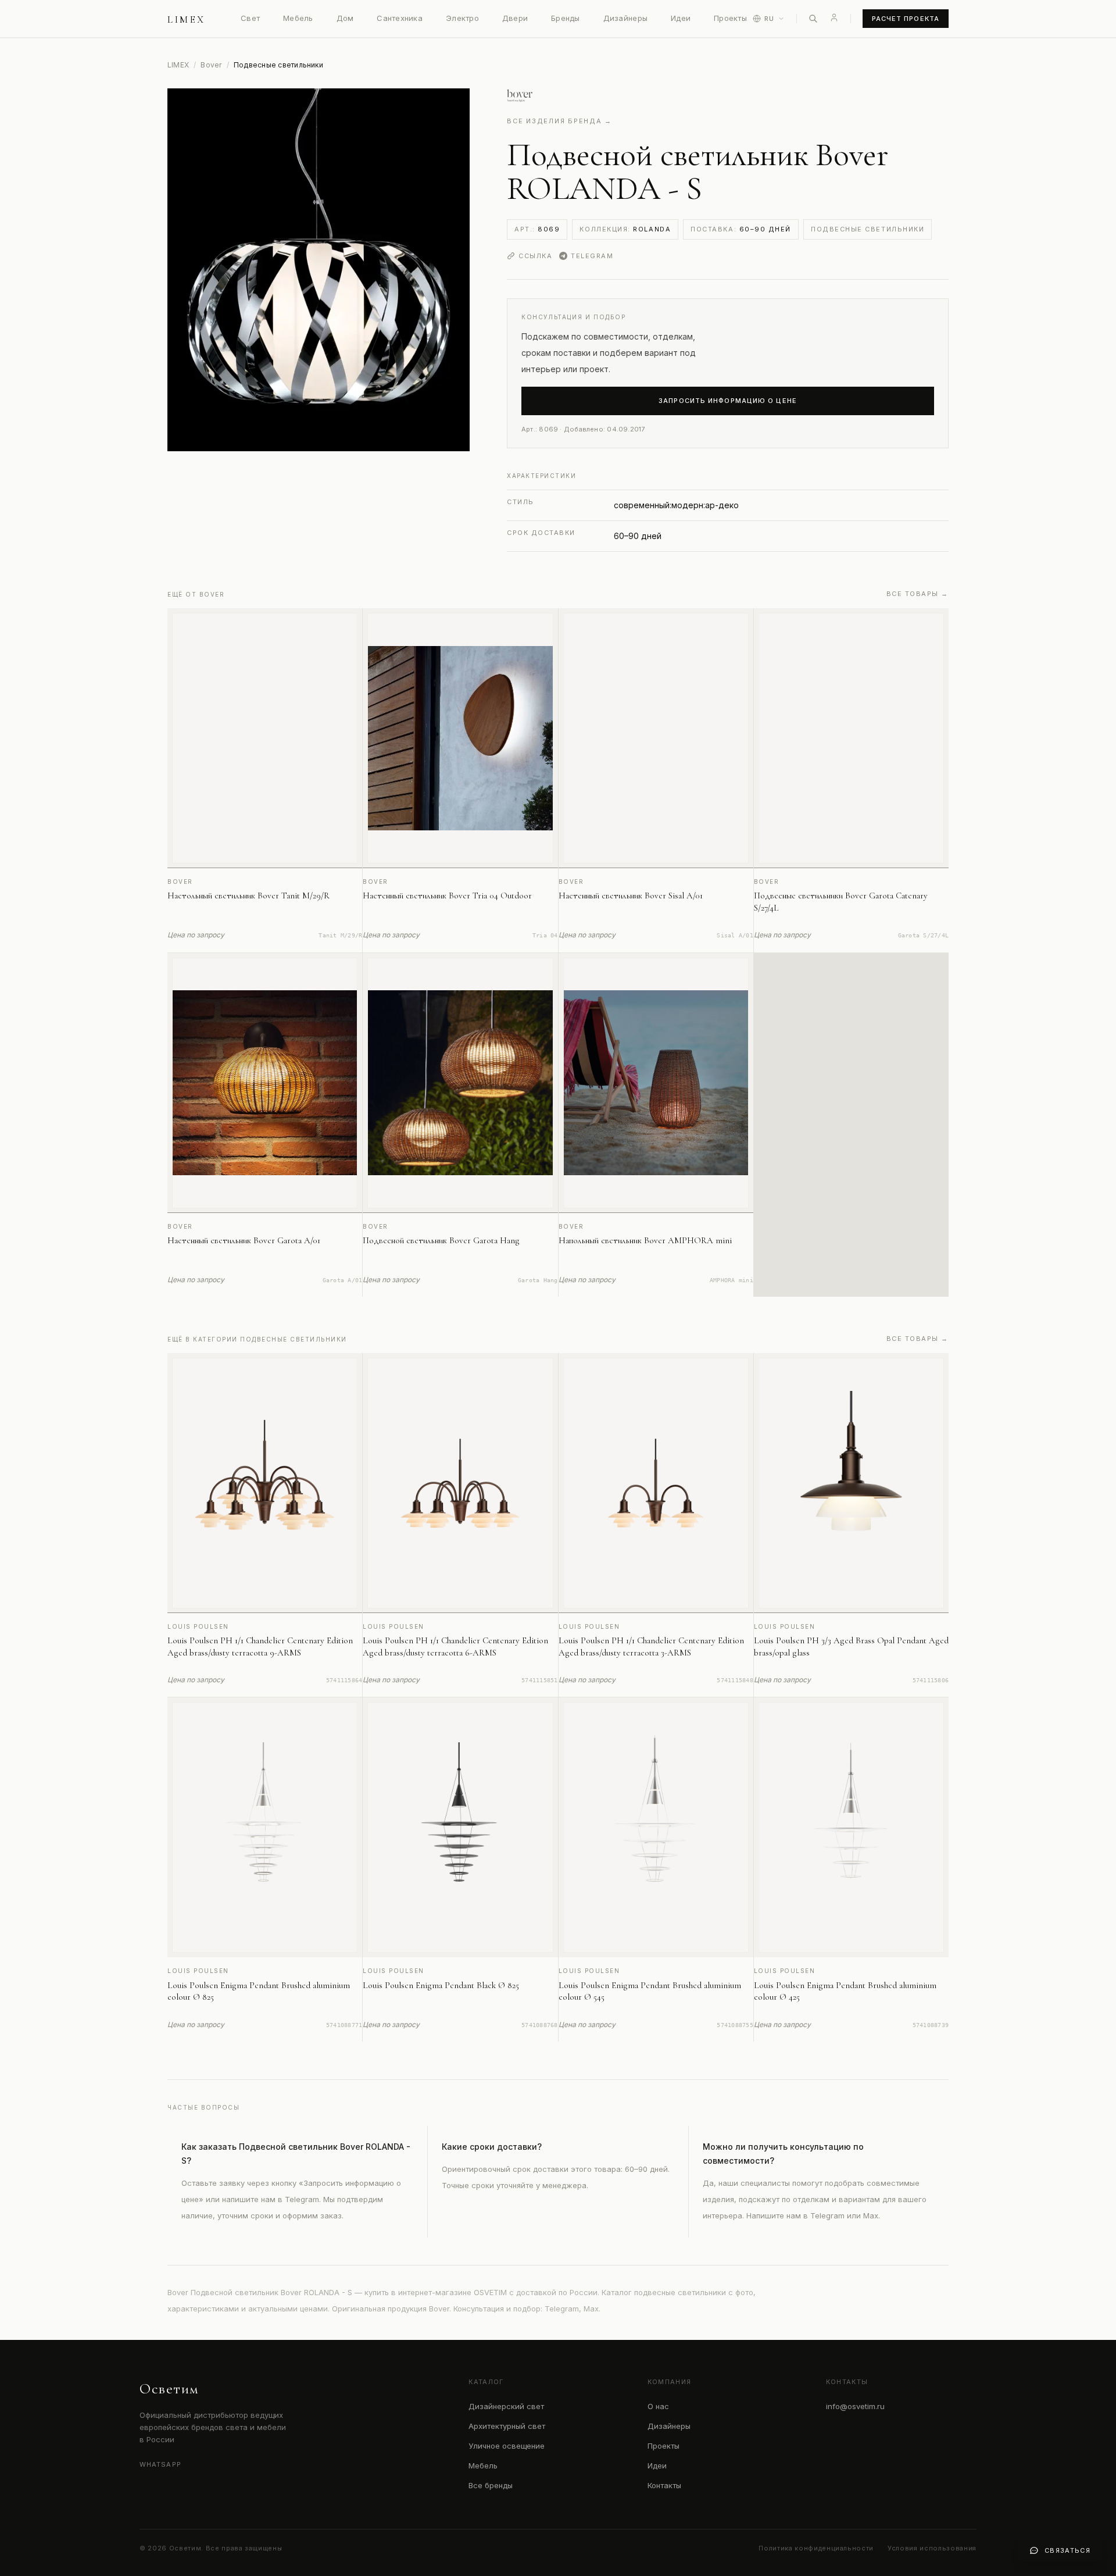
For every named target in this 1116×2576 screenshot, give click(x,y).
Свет (250, 18)
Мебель (298, 18)
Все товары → (918, 594)
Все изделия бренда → (559, 121)
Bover (211, 65)
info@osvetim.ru (855, 2406)
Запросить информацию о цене (728, 401)
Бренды (566, 18)
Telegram (592, 256)
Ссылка (535, 256)
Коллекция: (625, 229)
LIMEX (178, 65)
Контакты (664, 2485)
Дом (345, 18)
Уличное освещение (507, 2446)
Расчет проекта (906, 19)
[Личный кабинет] (834, 17)
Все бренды (491, 2485)
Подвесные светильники (868, 229)
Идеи (681, 18)
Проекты (730, 18)
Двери (515, 18)
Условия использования (932, 2548)
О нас (658, 2406)
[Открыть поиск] (813, 19)
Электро (462, 18)
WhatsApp (160, 2464)
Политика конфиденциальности (816, 2548)
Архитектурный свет (507, 2426)
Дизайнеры (625, 18)
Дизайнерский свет (506, 2406)
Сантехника (400, 18)
